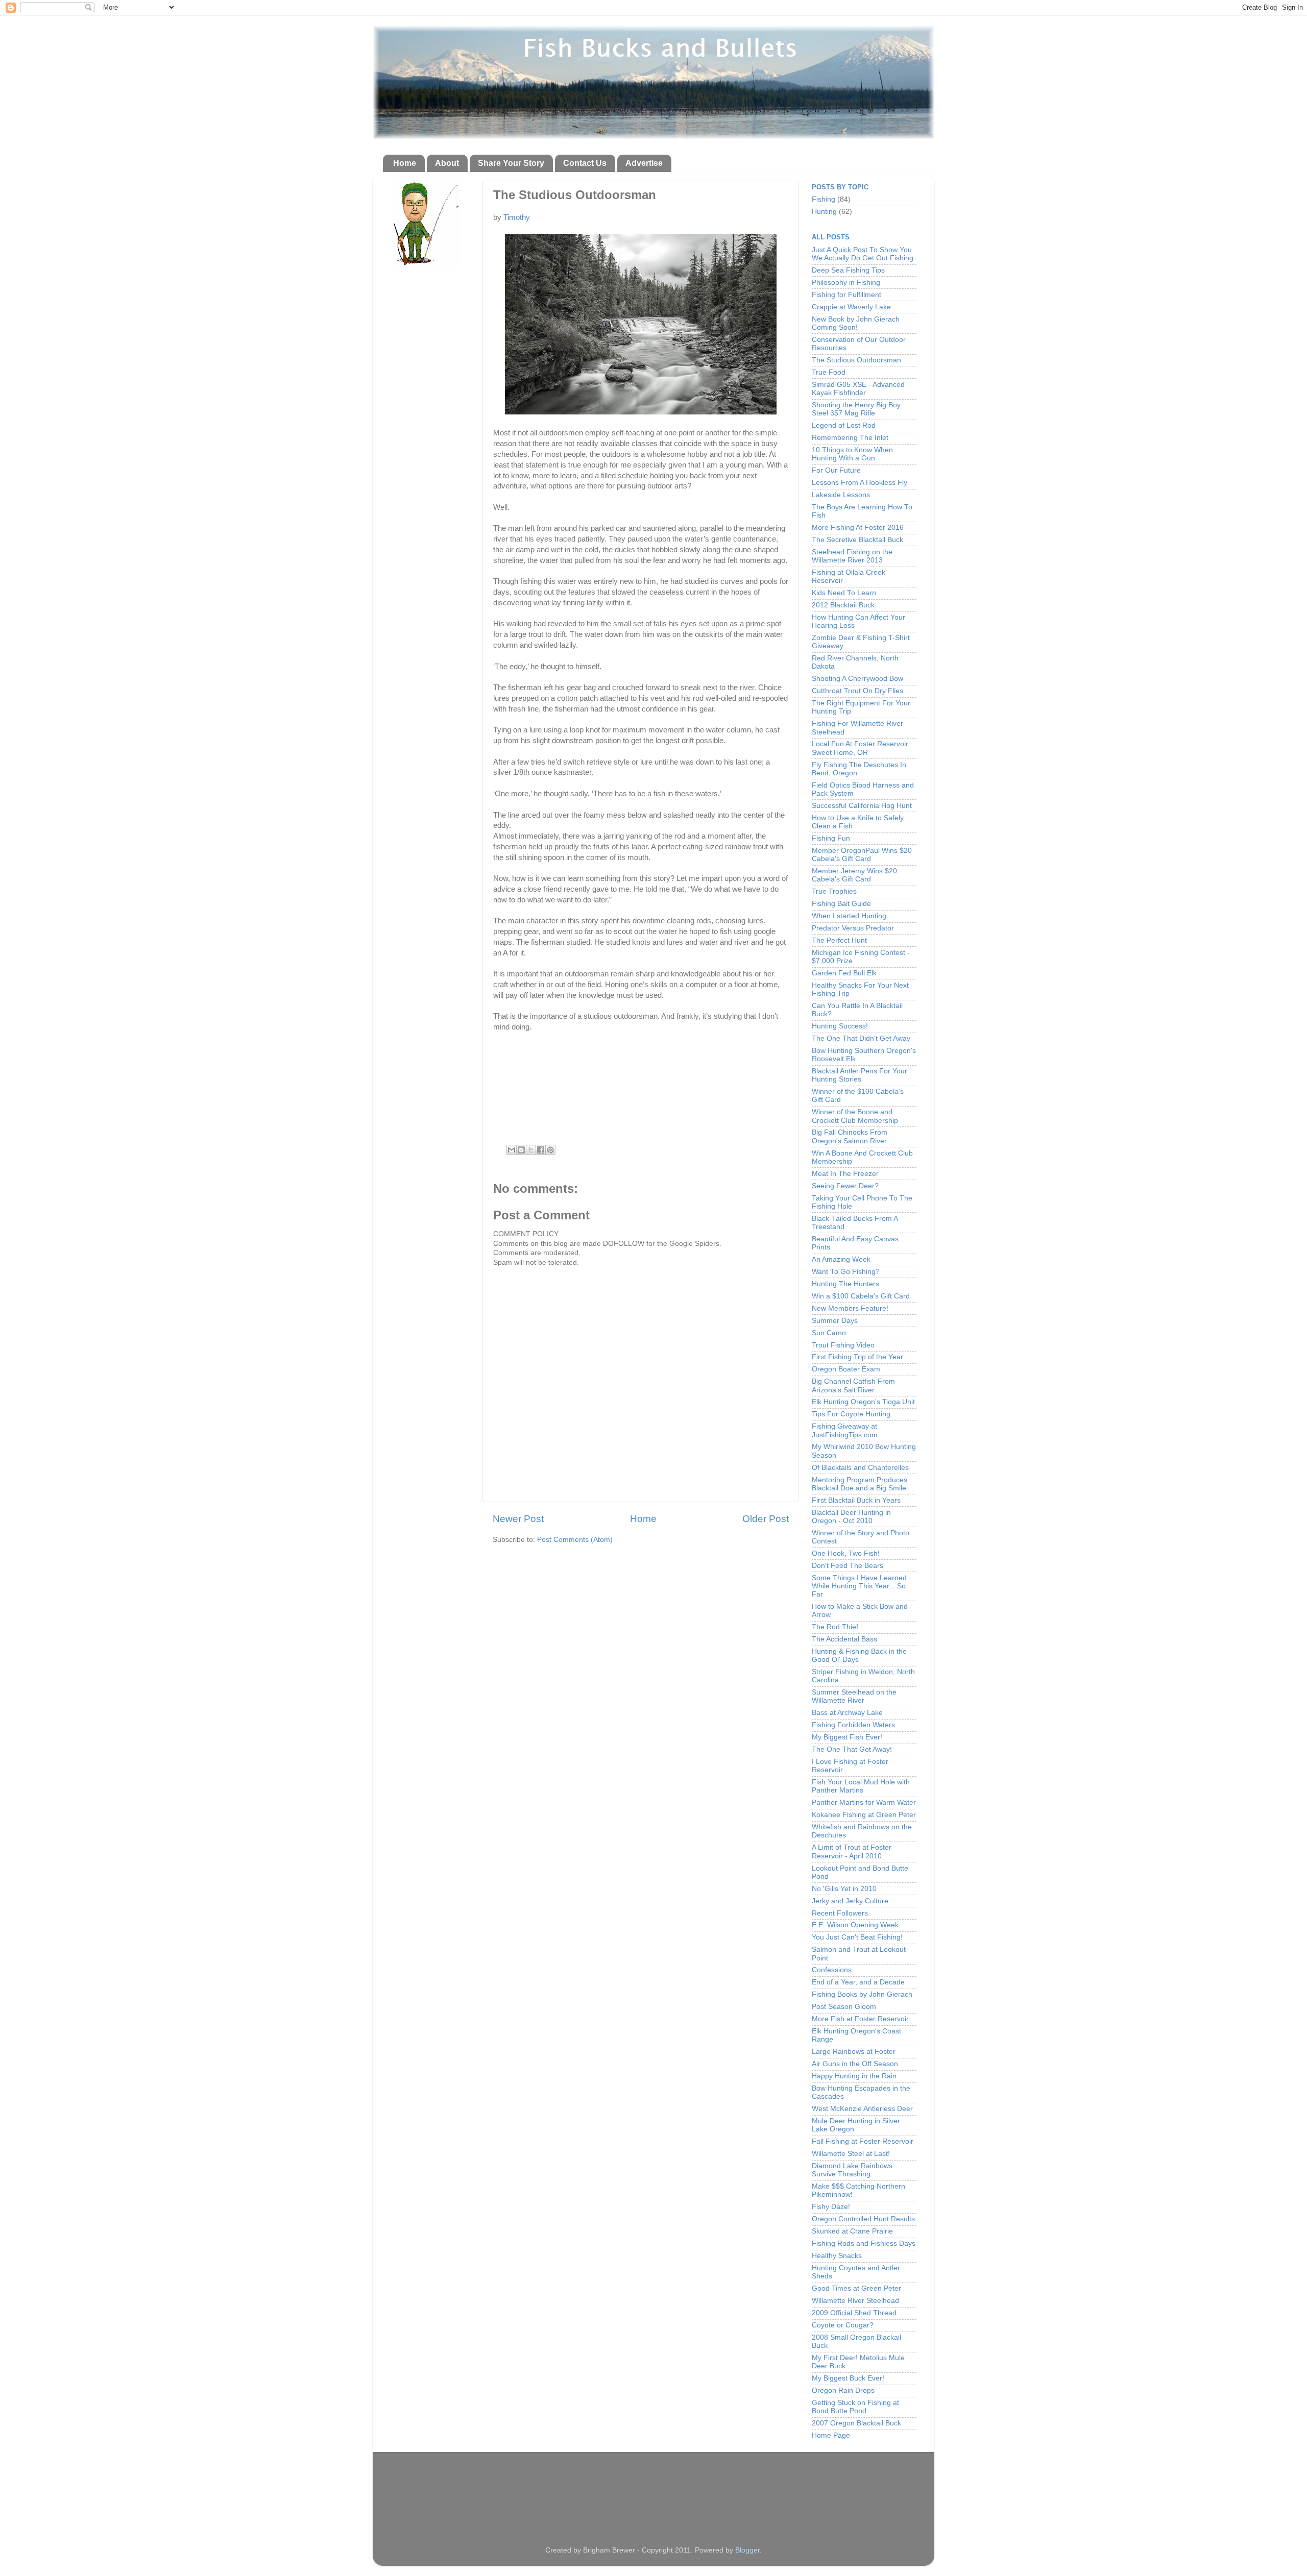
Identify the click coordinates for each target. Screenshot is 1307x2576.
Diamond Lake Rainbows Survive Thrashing (852, 2170)
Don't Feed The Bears (848, 1566)
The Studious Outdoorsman (856, 360)
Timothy (517, 217)
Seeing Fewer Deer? (845, 1186)
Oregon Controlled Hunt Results (863, 2219)
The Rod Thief (835, 1627)
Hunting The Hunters (845, 1284)
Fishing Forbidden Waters (853, 1725)
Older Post (766, 1519)
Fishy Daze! (831, 2207)
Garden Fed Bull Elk (844, 973)
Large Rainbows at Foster (854, 2052)
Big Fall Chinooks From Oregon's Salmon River (850, 1136)
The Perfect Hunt (839, 940)
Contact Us (585, 163)
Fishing (824, 199)
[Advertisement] (653, 2490)
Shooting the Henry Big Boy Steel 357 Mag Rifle (856, 409)
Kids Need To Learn (844, 593)
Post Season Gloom (844, 2007)
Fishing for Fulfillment (846, 295)
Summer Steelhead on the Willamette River (854, 1696)
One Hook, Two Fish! (846, 1553)
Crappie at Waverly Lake (851, 307)
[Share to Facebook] (541, 1150)
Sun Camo (829, 1333)
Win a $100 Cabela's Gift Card (861, 1296)
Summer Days (835, 1321)
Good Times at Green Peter (856, 2288)
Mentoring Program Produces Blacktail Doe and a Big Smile (860, 1484)
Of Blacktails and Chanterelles (860, 1468)
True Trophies (834, 891)
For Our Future (836, 470)
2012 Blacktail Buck (843, 605)
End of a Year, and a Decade (858, 1982)
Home (405, 163)
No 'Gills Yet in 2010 (844, 1889)
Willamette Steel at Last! (851, 2154)
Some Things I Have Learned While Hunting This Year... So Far (859, 1586)
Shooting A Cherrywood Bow (857, 679)
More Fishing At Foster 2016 (858, 528)
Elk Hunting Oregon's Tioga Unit (863, 1402)
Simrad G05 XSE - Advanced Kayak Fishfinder (858, 389)
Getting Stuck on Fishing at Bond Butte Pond (855, 2407)
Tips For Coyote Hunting (851, 1414)
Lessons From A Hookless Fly (860, 483)
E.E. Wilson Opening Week (855, 1925)
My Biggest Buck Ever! (848, 2378)
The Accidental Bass (844, 1639)
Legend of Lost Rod (844, 425)
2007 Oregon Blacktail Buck (856, 2423)
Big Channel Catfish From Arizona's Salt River (853, 1385)
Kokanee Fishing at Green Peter (864, 1815)
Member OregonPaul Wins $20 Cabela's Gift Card (862, 855)
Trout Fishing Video (843, 1345)
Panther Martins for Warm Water (864, 1802)
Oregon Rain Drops (843, 2390)
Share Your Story (511, 163)
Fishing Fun (831, 838)
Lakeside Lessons (841, 495)
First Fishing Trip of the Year (857, 1357)
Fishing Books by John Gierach (862, 1994)
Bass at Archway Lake (847, 1713)
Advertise (644, 163)
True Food (829, 372)
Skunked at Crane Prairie (852, 2231)
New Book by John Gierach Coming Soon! (856, 323)
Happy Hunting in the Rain (854, 2076)
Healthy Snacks (837, 2256)
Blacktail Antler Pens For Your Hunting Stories (860, 1075)
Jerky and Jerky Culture (850, 1901)
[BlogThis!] (521, 1150)
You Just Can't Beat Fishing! (857, 1937)
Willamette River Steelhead (855, 2301)
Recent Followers (840, 1913)
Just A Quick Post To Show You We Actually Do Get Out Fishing (863, 254)
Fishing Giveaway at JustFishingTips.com (845, 1430)
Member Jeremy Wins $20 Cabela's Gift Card (854, 875)
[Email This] (512, 1150)
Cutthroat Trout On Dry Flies (857, 691)
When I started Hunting (849, 916)
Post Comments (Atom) (575, 1540)
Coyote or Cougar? (843, 2325)
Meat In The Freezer (845, 1174)
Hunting (824, 212)
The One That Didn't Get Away (861, 1038)
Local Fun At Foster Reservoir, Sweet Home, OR (861, 748)
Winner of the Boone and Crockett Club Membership (855, 1116)
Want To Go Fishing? (846, 1272)
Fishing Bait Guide (841, 904)
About (447, 163)
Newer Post (518, 1519)
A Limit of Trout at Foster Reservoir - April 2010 (852, 1851)
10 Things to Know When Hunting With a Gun (852, 454)
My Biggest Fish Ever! (847, 1737)
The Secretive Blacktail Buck (857, 540)
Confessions (832, 1970)
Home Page (831, 2435)
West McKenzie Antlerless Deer (862, 2109)
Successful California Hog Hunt (862, 806)
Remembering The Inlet (850, 438)
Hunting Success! (840, 1026)
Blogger (747, 2550)
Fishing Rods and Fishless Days (864, 2243)
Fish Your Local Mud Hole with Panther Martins (861, 1786)
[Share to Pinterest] (550, 1150)
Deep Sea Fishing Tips (848, 270)
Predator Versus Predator (853, 928)
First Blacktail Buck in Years (856, 1500)
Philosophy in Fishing (846, 283)
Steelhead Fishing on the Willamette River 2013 (852, 556)
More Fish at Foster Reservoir (860, 2019)
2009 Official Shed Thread (854, 2313)
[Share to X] (531, 1150)
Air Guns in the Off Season (855, 2064)
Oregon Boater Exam (846, 1369)
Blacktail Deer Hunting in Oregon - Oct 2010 (851, 1517)
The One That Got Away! (852, 1749)
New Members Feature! (850, 1308)
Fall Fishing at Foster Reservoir (863, 2141)
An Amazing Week (841, 1259)
